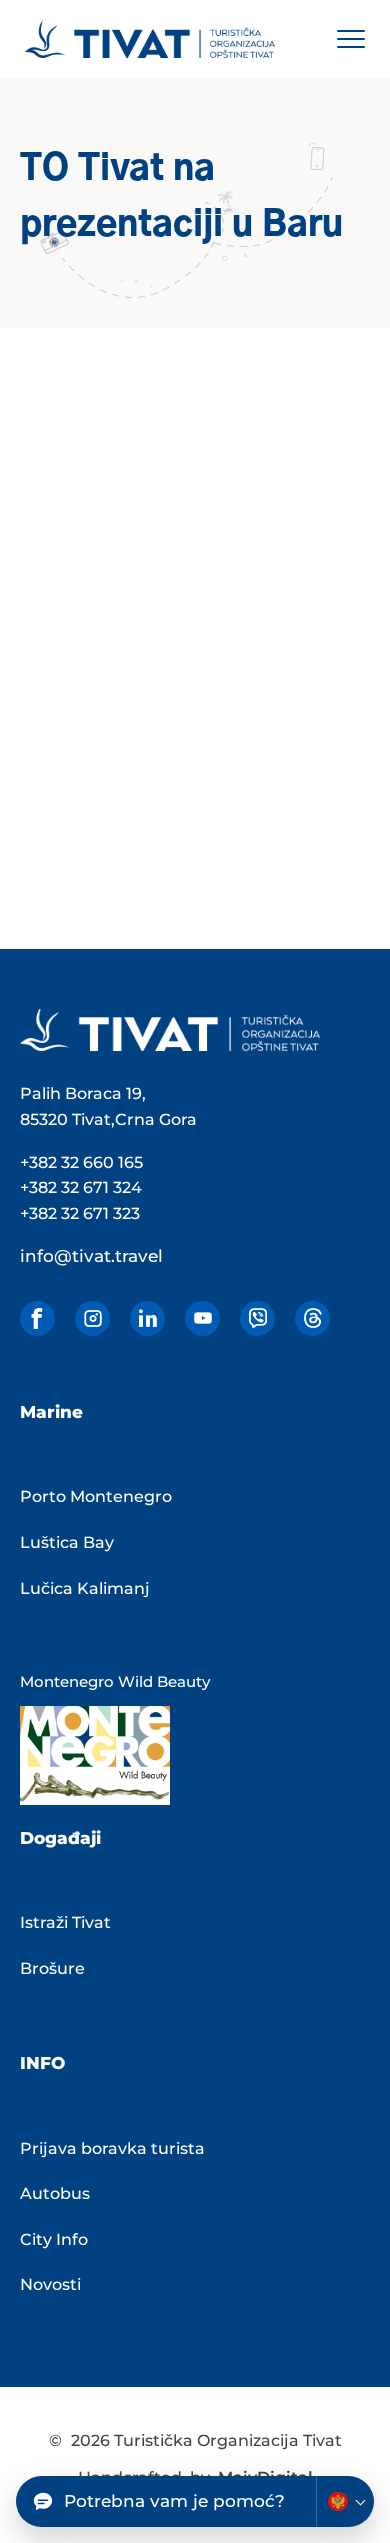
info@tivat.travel (91, 1256)
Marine (51, 1412)
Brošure (52, 1968)
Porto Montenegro (96, 1496)
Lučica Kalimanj (85, 1588)
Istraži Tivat (65, 1922)
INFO (42, 2063)
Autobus (55, 2193)
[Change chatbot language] (345, 2501)
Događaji (60, 1838)
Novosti (50, 2284)
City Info (54, 2239)
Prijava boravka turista (112, 2148)
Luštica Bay (67, 1542)
